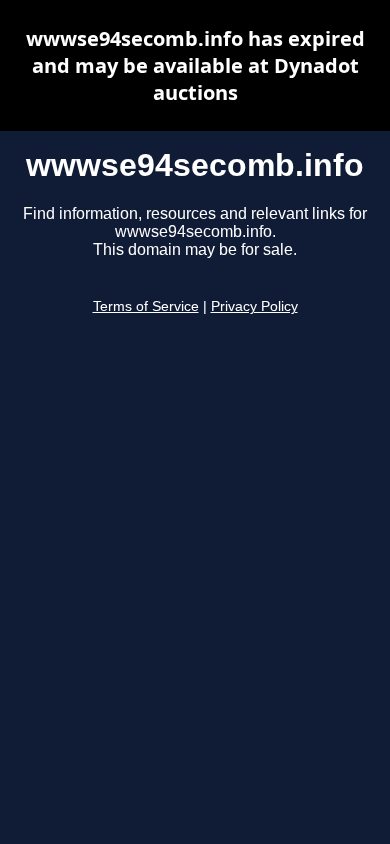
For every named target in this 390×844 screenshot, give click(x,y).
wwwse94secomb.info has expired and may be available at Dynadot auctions (195, 65)
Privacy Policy (254, 306)
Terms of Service (146, 306)
